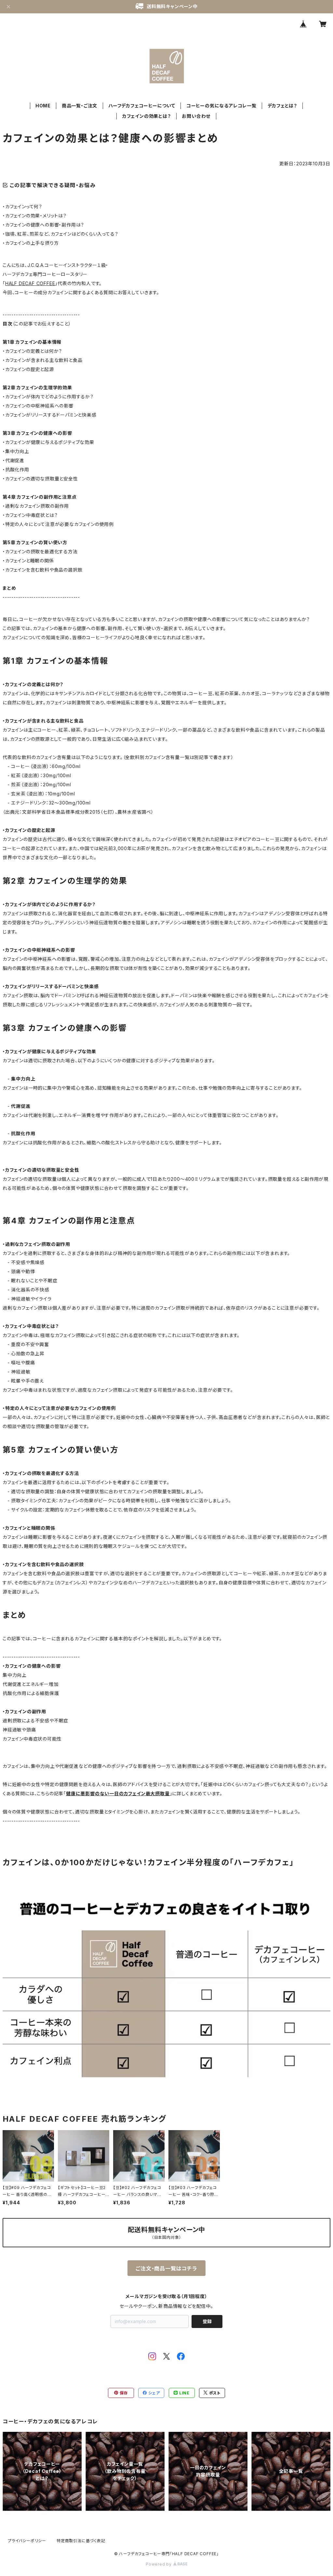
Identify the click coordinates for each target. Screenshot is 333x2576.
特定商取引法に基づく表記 (81, 2541)
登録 (207, 2321)
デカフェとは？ (283, 106)
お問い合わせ (196, 116)
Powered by (159, 2564)
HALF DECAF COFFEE (30, 283)
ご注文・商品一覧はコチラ (166, 2268)
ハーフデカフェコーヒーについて (142, 106)
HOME (43, 106)
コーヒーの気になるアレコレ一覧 (221, 106)
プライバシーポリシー (27, 2541)
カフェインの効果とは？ (147, 116)
